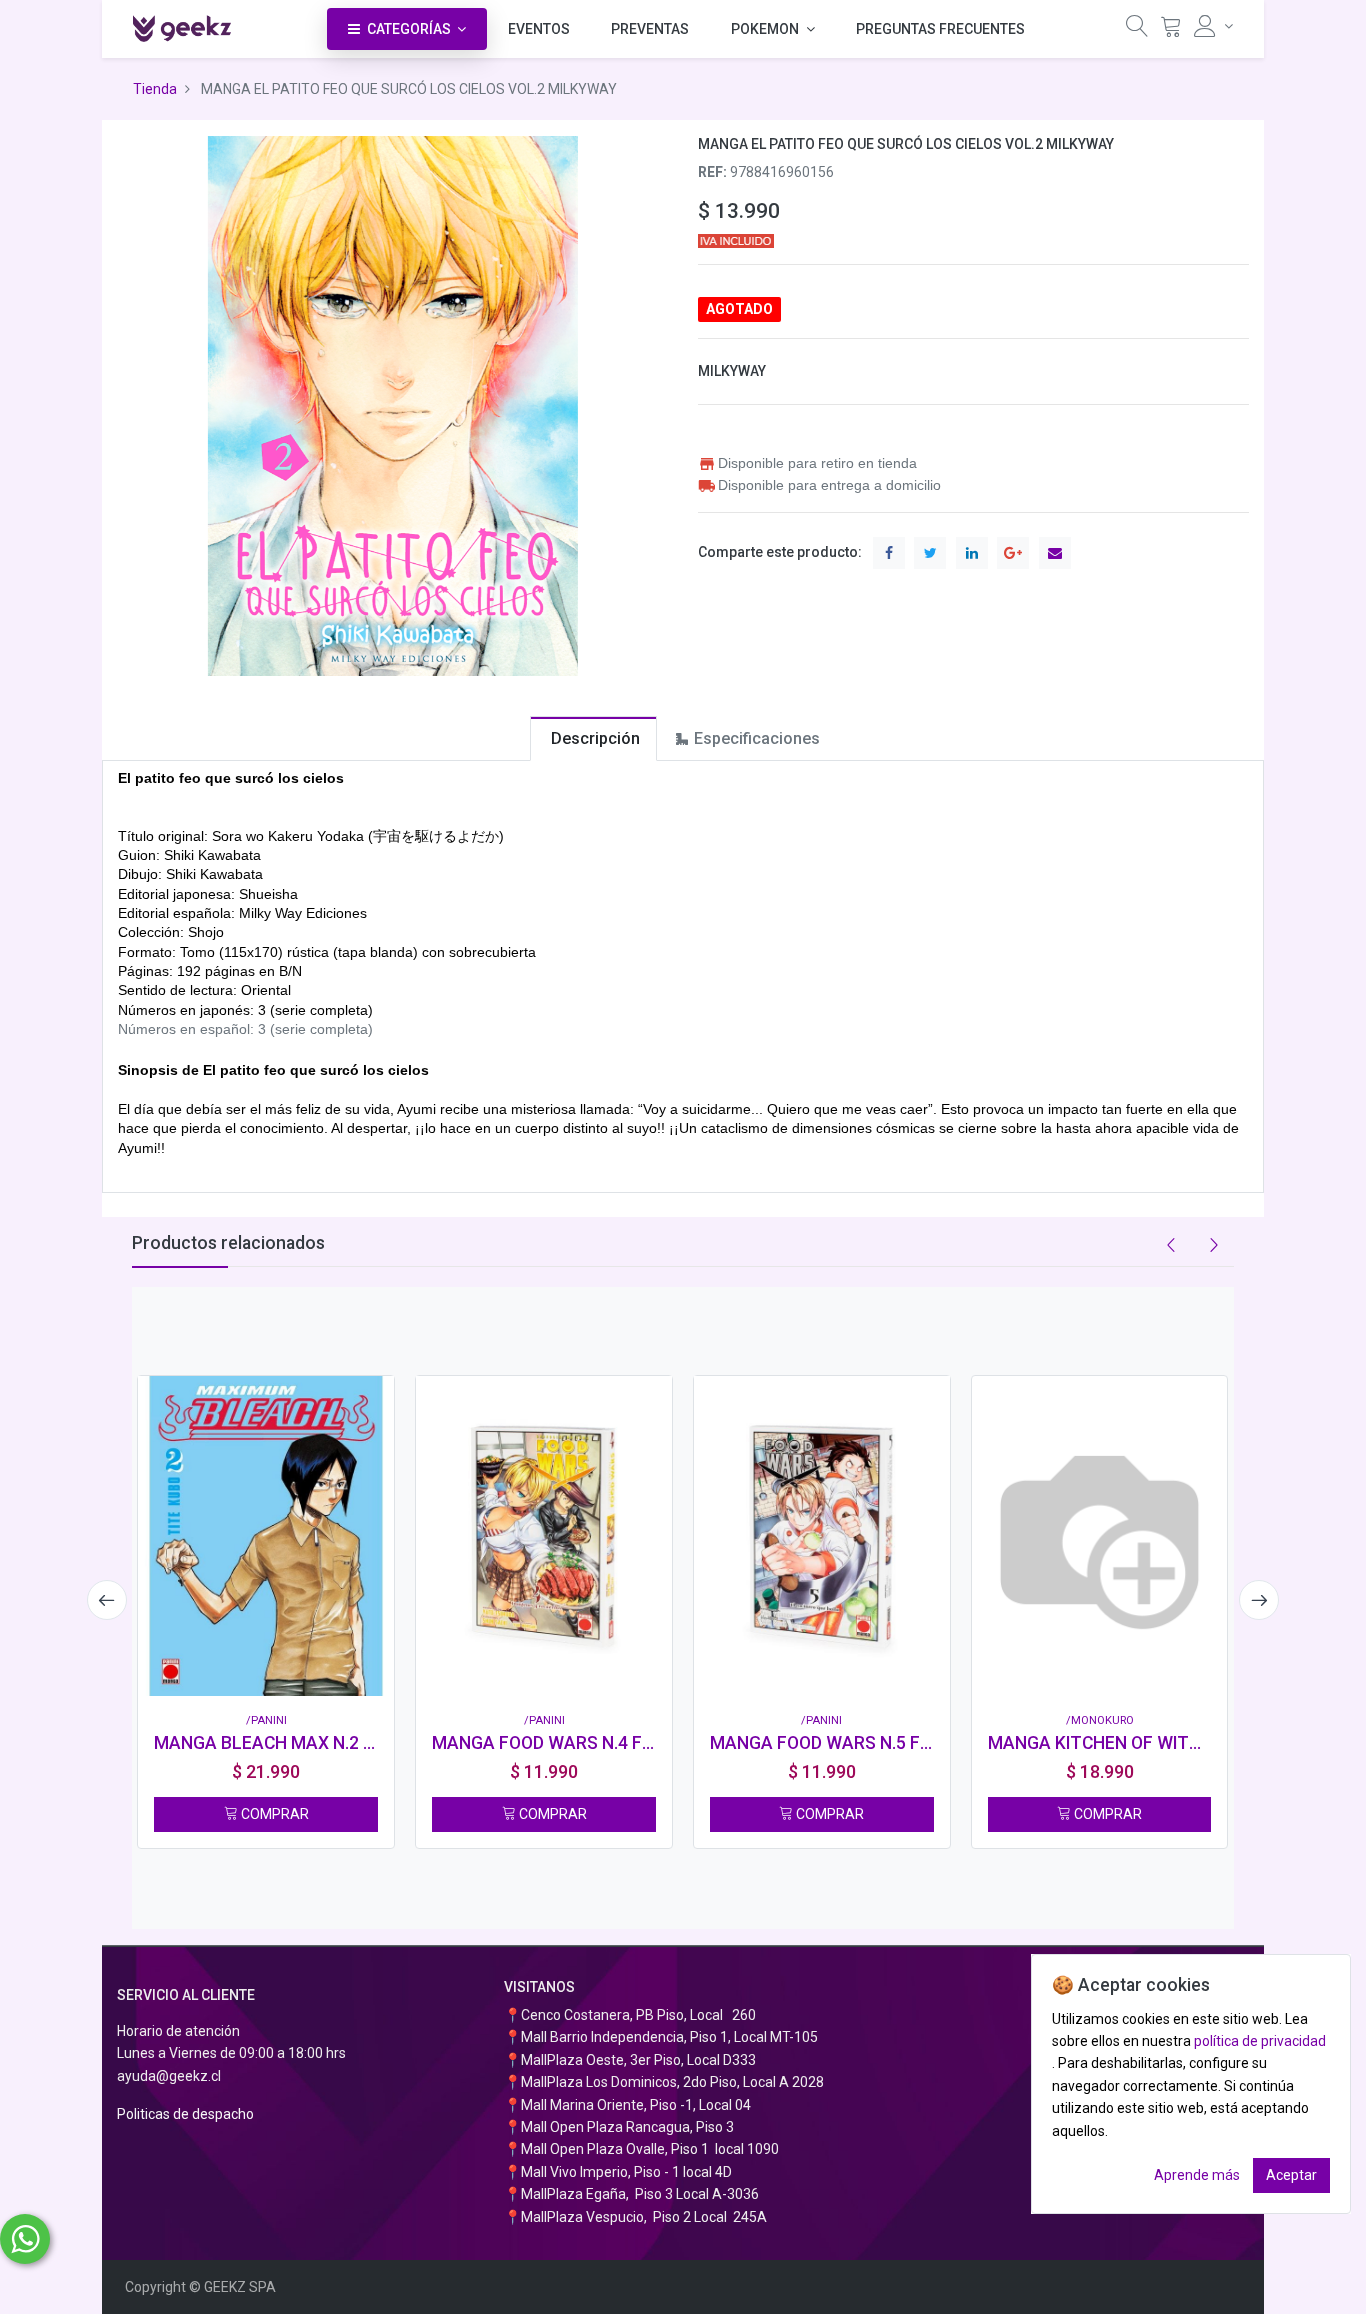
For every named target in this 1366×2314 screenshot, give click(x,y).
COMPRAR (273, 1814)
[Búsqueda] (1137, 30)
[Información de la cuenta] (1213, 26)
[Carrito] (1171, 30)
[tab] (593, 738)
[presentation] (107, 1600)
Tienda (155, 89)
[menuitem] (539, 29)
